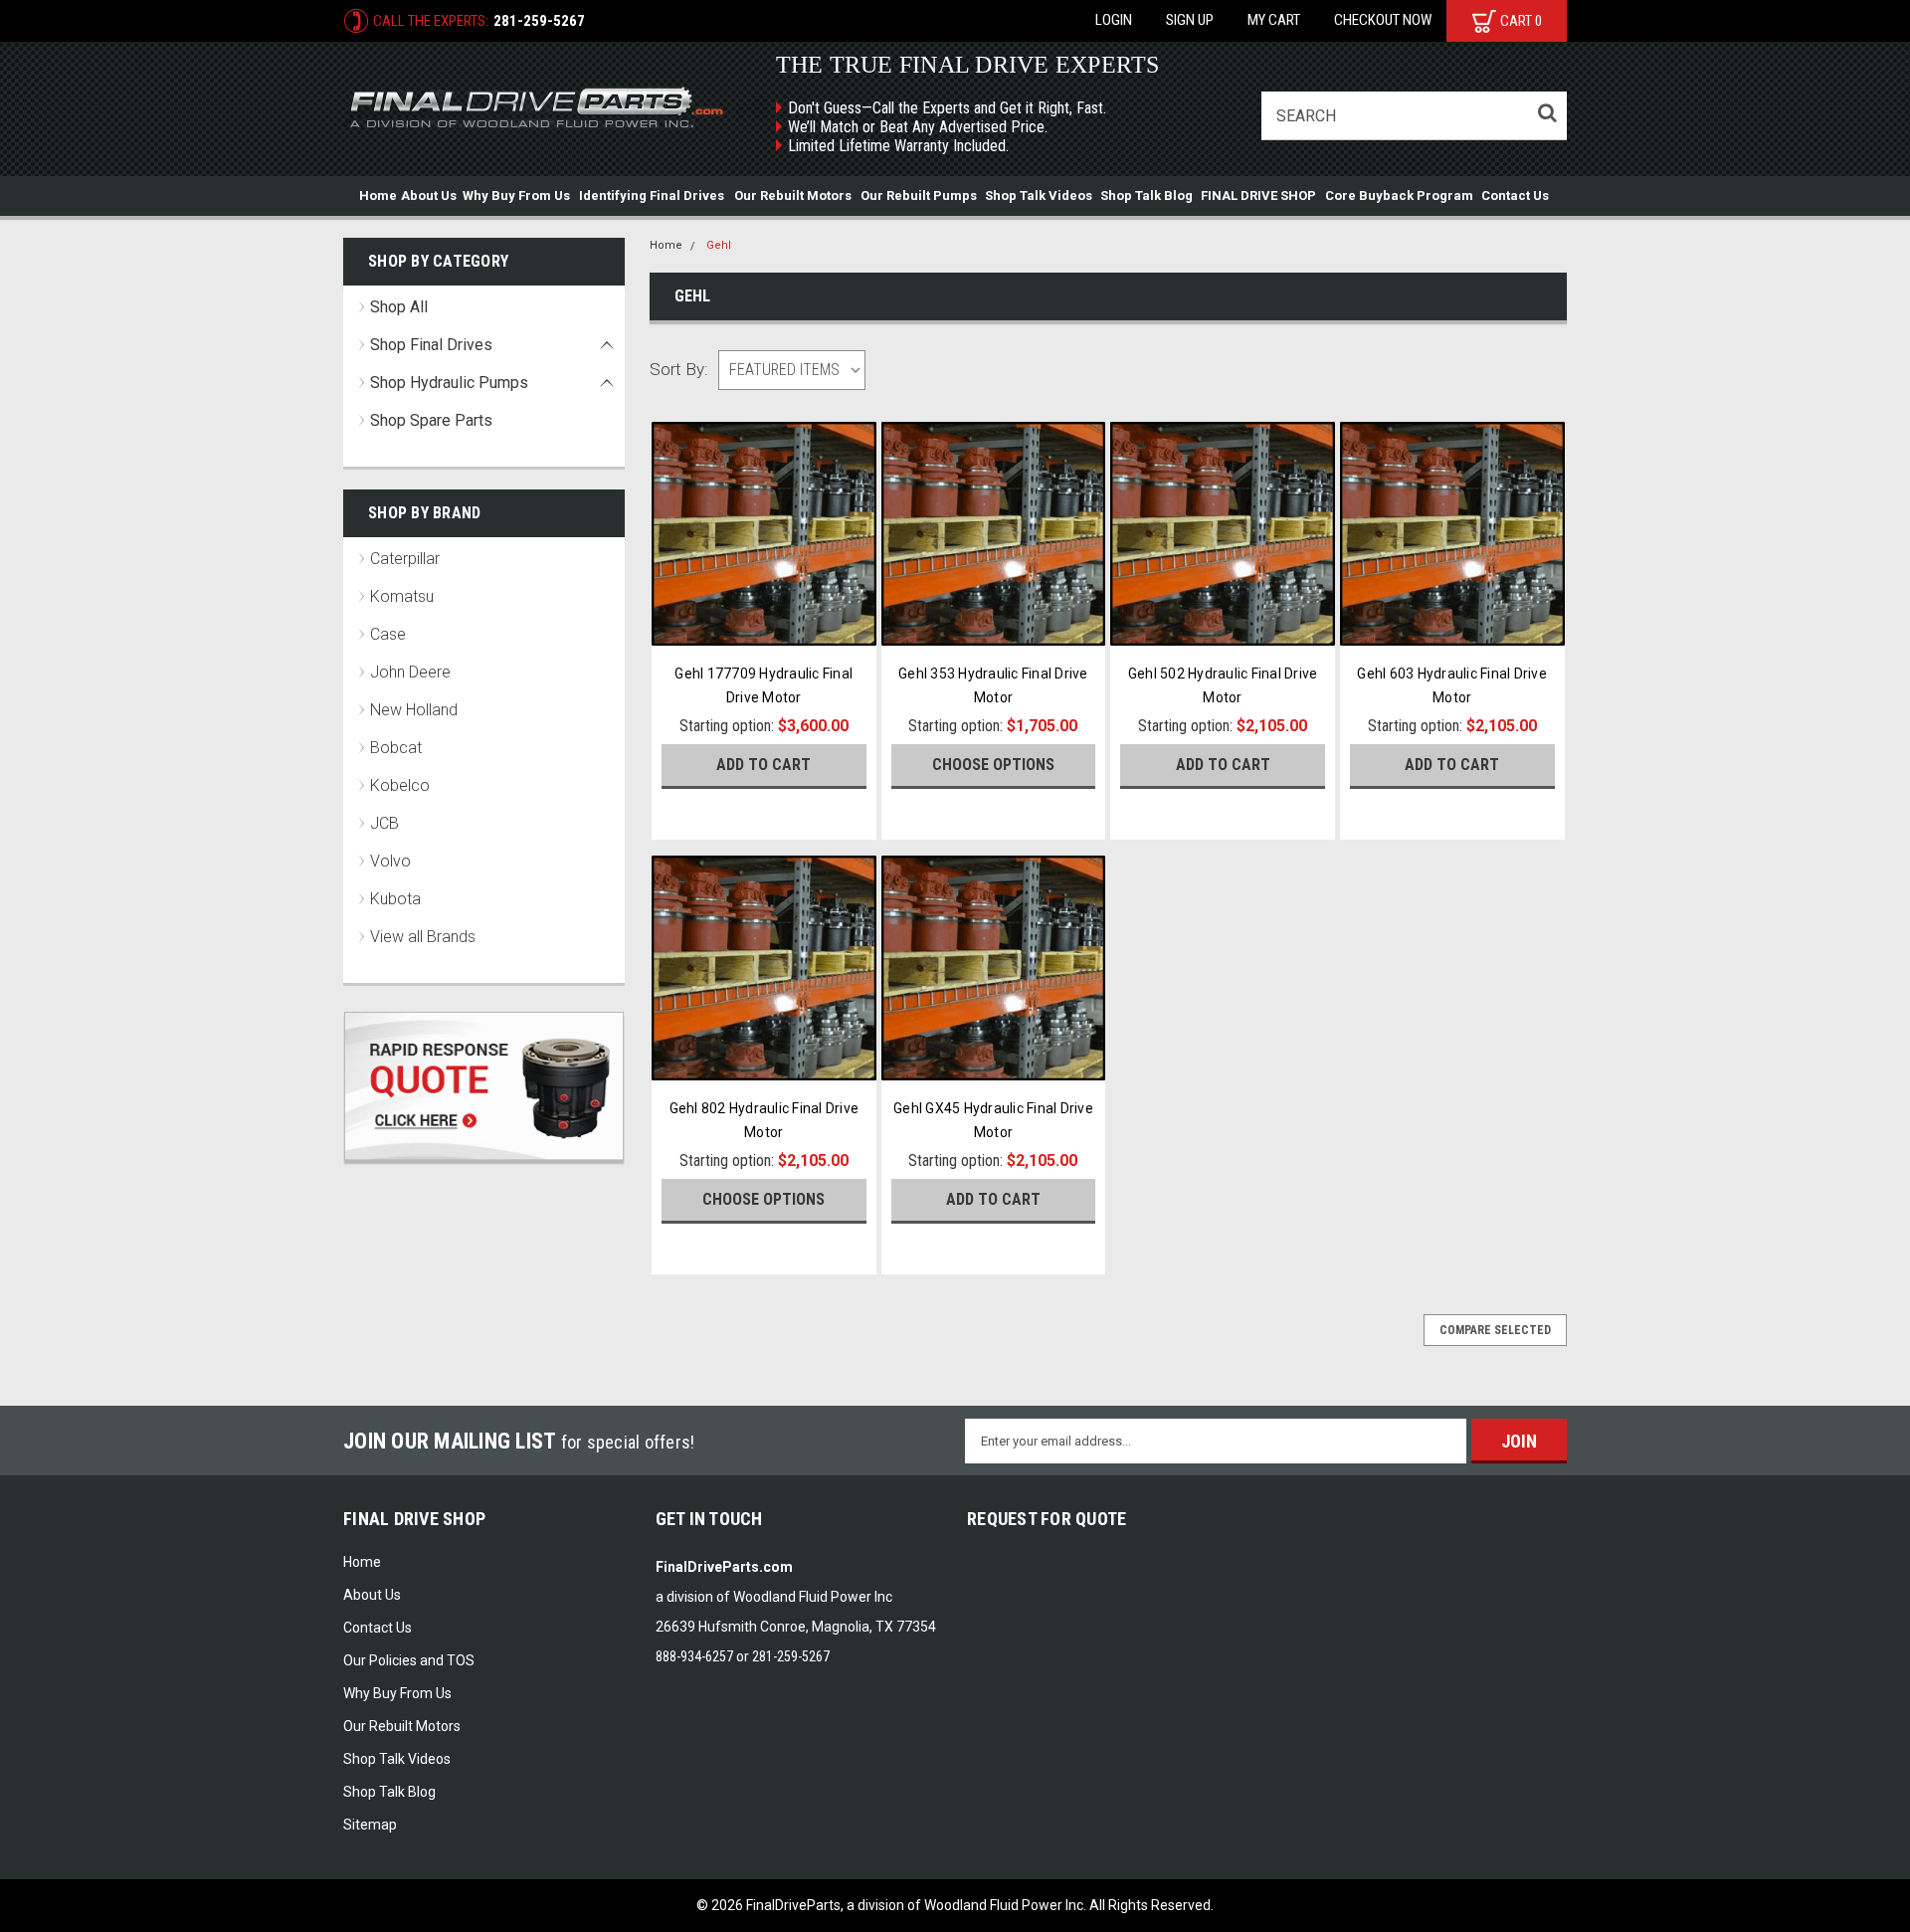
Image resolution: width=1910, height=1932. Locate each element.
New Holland (414, 710)
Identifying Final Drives (652, 195)
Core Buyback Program (1399, 195)
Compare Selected (1495, 1330)
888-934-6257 (694, 1656)
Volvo (390, 861)
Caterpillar (405, 559)
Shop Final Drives (431, 345)
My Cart (1274, 20)
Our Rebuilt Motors (793, 195)
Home (378, 195)
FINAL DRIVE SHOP (1258, 195)
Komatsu (402, 596)
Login (1114, 20)
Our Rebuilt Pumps (919, 195)
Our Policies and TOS (409, 1660)
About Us (429, 195)
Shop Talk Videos (1039, 195)
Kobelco (400, 785)
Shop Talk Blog (1146, 195)
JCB (384, 823)
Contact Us (1515, 195)
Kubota (395, 899)
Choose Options (993, 765)
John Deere (410, 672)
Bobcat (396, 748)
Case (388, 634)
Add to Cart (764, 765)
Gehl (719, 245)
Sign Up (1190, 20)
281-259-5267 (539, 21)
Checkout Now (1383, 20)
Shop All (399, 307)
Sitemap (370, 1825)
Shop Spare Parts (431, 420)
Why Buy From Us (516, 195)
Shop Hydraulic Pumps (449, 383)
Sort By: (679, 369)
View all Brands (423, 937)
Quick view (764, 625)
